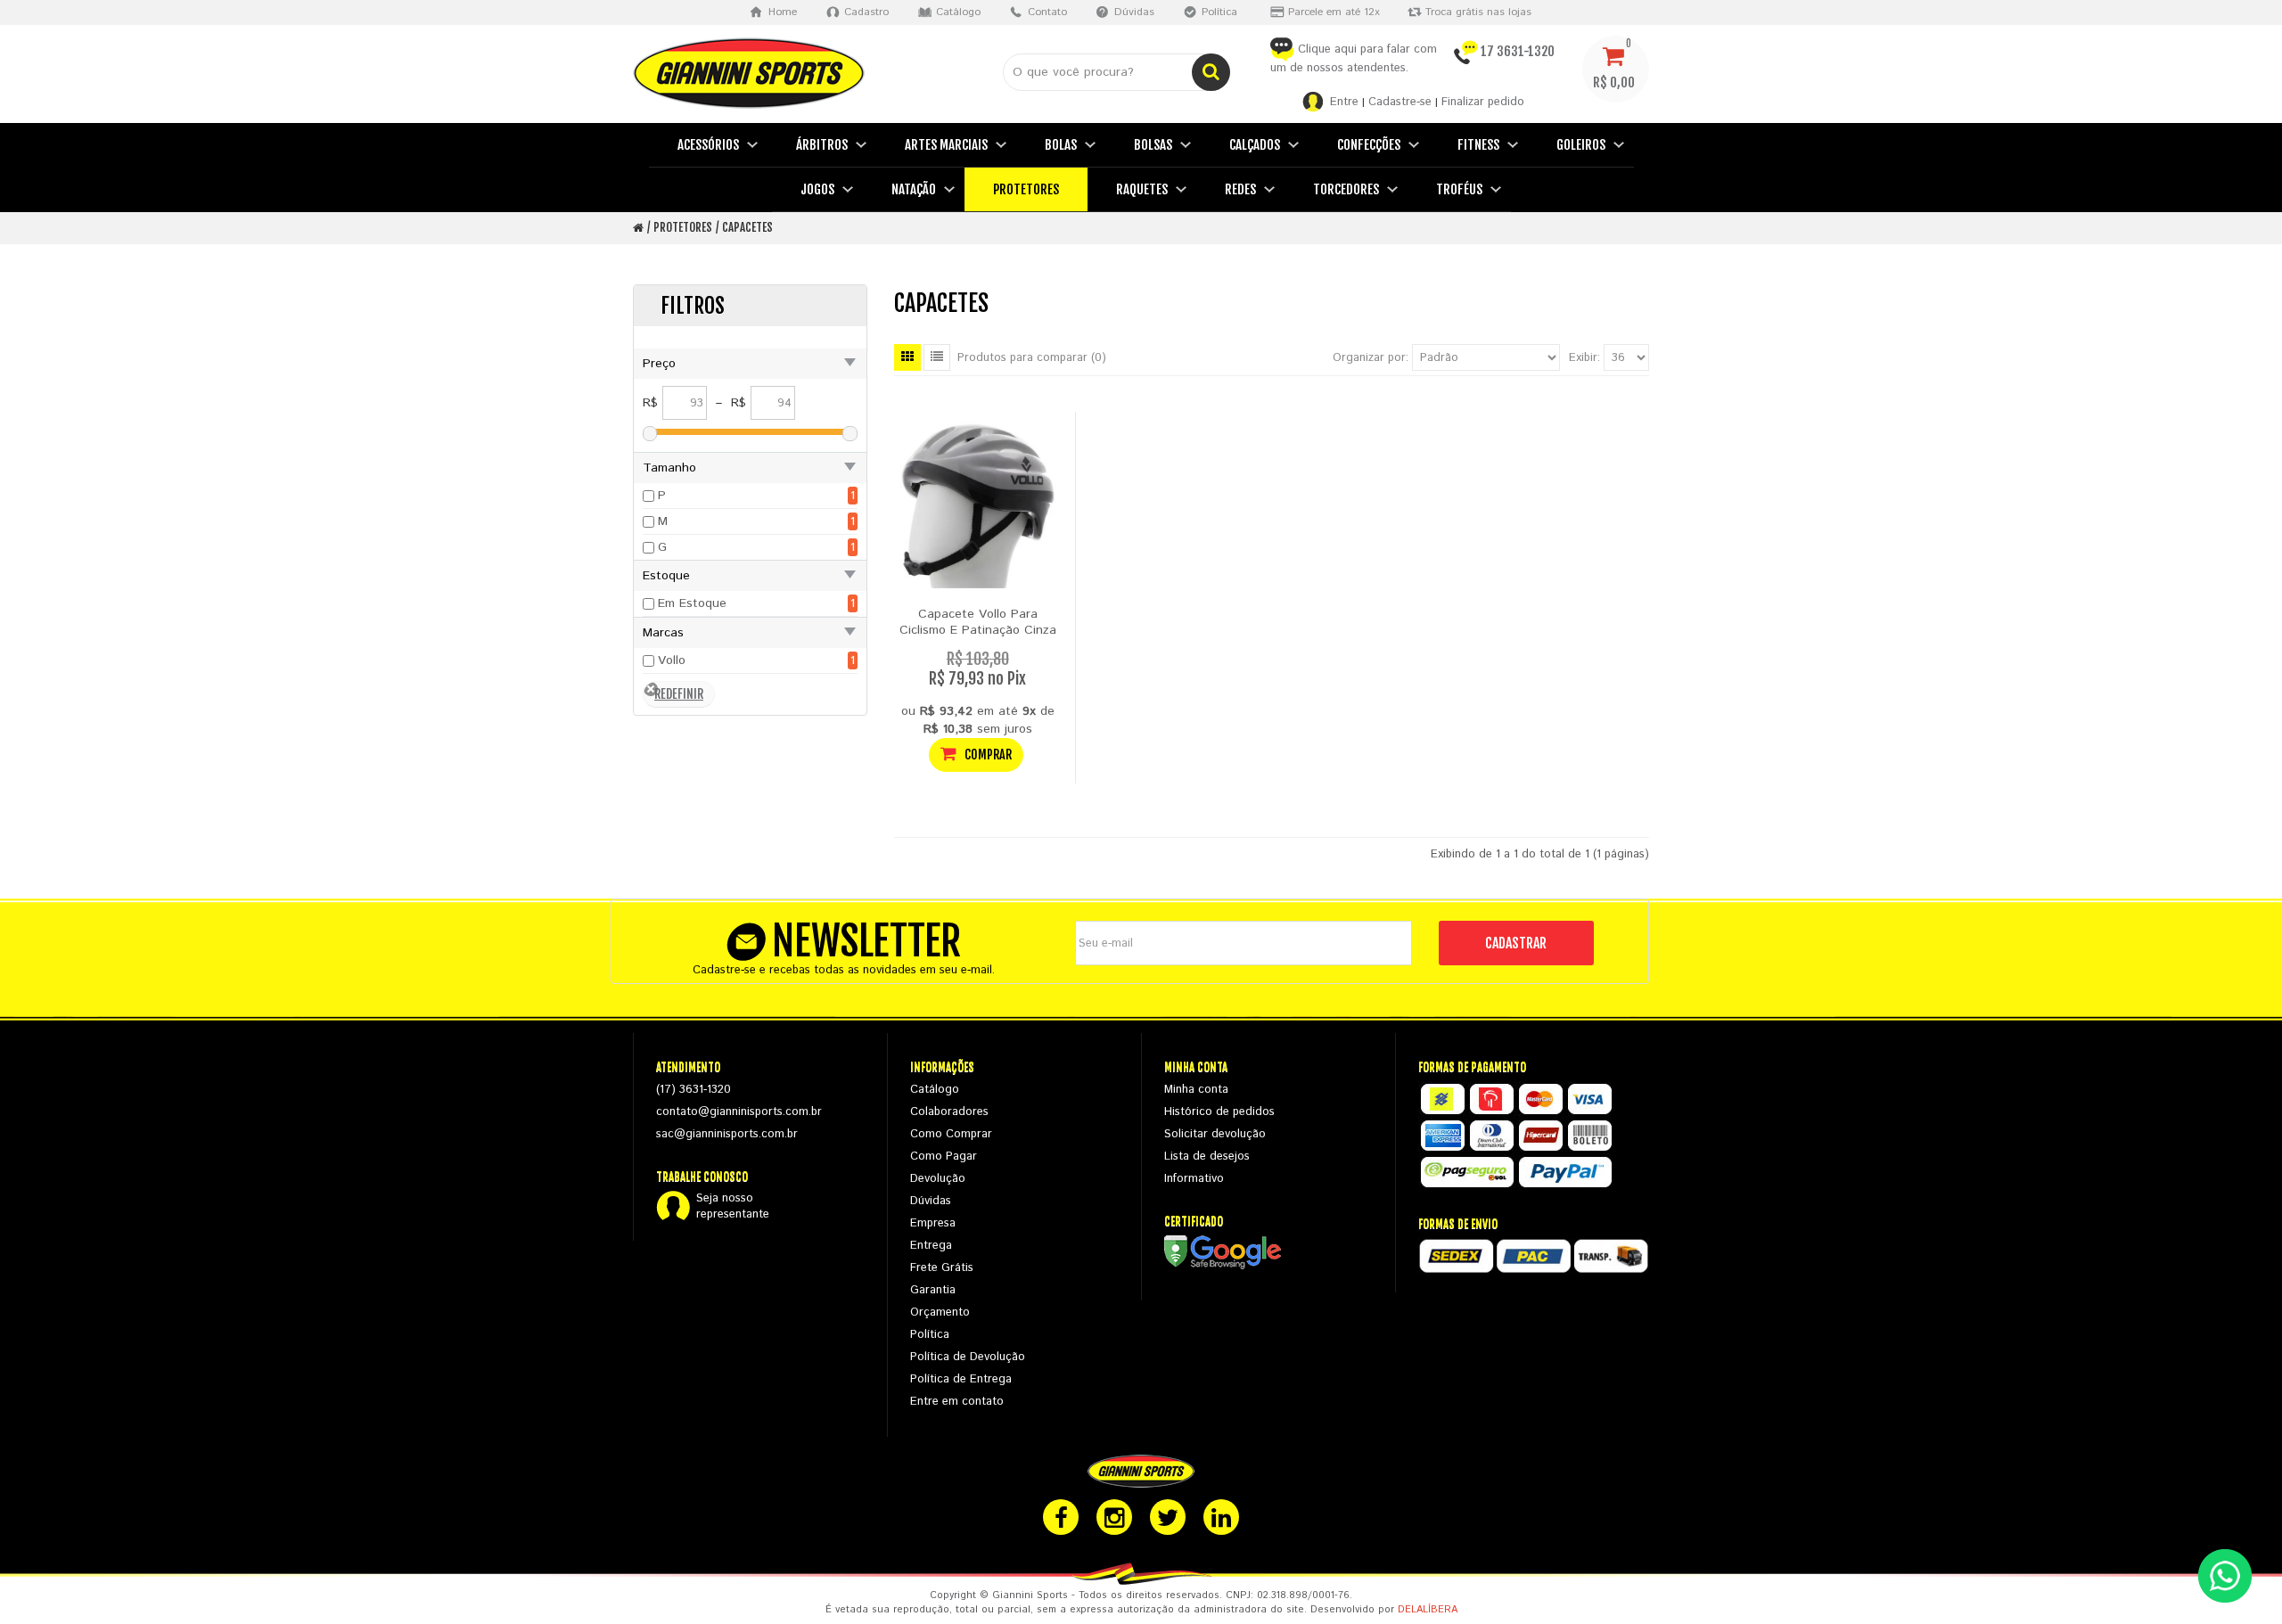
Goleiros (1581, 145)
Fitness (1478, 145)
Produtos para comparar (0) (1032, 358)
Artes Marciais (946, 145)
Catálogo (935, 1090)
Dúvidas (931, 1201)
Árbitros (822, 145)
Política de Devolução (968, 1357)
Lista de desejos (1207, 1156)
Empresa (933, 1223)
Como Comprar (951, 1134)
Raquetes (1142, 189)
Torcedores (1346, 189)
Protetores (1026, 189)
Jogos (817, 189)
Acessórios (708, 145)
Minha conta (1196, 1090)
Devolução (938, 1179)
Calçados (1255, 145)
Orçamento (940, 1312)
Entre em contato (957, 1402)
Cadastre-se (1400, 102)
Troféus (1459, 189)
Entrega (931, 1246)
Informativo (1194, 1179)
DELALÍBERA (1428, 1610)
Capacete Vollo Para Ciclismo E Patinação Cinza (978, 622)
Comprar (987, 755)
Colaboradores (949, 1112)
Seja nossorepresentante (733, 1207)
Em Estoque (692, 603)
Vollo (672, 660)
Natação (914, 189)
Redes (1240, 189)
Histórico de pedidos (1219, 1112)
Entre (1344, 102)
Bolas (1061, 145)
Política (930, 1335)
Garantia (933, 1290)
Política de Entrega (961, 1379)
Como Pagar (944, 1156)
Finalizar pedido (1483, 102)
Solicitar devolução (1215, 1134)
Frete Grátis (942, 1268)
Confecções (1369, 145)
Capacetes (747, 227)
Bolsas (1153, 145)
